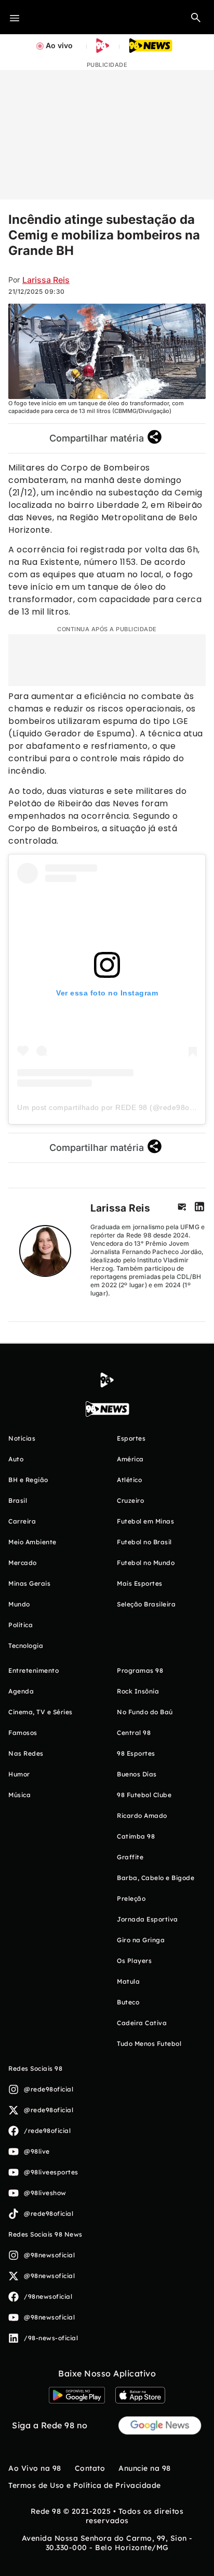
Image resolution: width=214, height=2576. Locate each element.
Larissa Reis (46, 280)
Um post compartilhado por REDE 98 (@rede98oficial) (113, 1107)
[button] (196, 17)
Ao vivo (59, 45)
